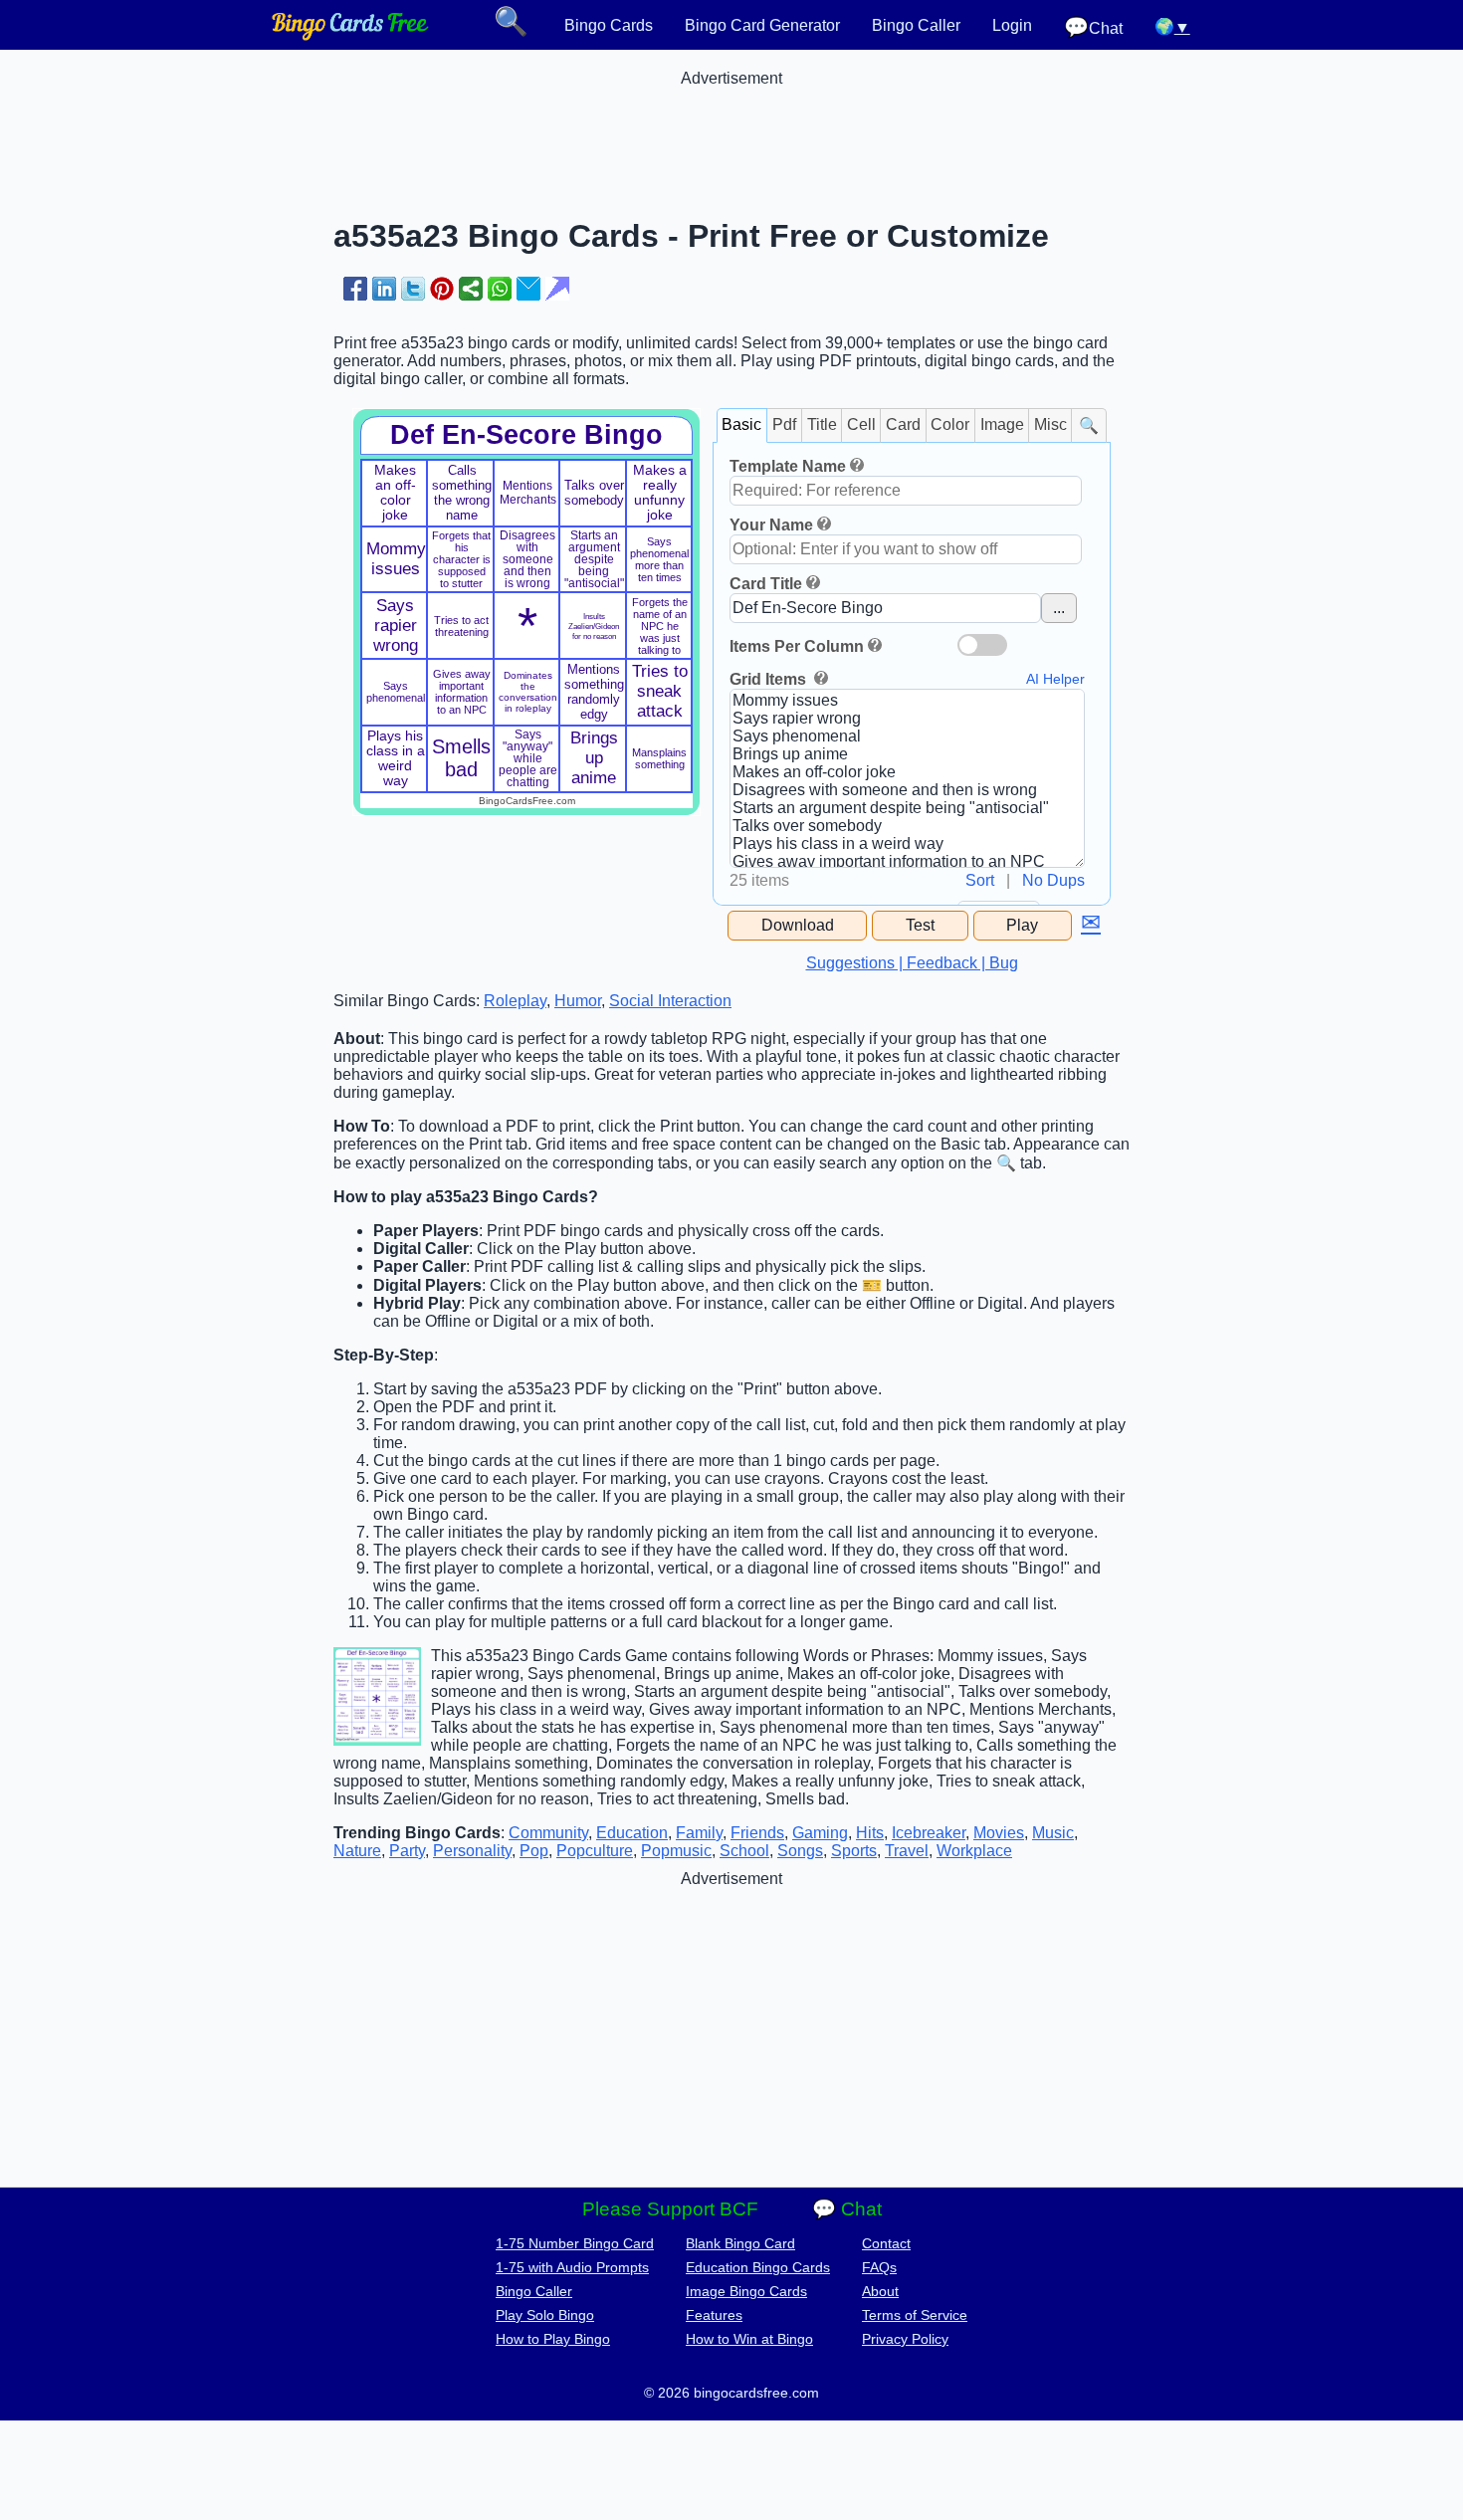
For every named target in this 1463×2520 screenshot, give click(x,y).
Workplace (974, 1851)
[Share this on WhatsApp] (500, 289)
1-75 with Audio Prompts (572, 2267)
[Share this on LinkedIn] (384, 289)
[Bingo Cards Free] (350, 35)
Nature (357, 1851)
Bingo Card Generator (762, 25)
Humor (578, 1001)
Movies (999, 1833)
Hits (870, 1833)
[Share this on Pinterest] (442, 289)
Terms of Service (915, 2315)
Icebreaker (929, 1833)
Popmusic (676, 1851)
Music (1053, 1833)
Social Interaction (670, 1001)
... (1059, 608)
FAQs (879, 2267)
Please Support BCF (670, 2209)
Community (548, 1833)
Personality (472, 1851)
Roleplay (515, 1001)
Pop (534, 1851)
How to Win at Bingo (749, 2339)
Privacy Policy (905, 2339)
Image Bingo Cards (746, 2291)
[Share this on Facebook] (355, 289)
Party (407, 1851)
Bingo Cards (609, 25)
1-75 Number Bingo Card (575, 2243)
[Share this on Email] (528, 289)
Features (714, 2315)
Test (920, 925)
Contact (886, 2243)
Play (1022, 925)
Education (632, 1833)
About (880, 2291)
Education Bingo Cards (758, 2267)
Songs (800, 1851)
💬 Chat (847, 2209)
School (744, 1851)
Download (798, 925)
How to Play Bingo (553, 2339)
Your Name (771, 525)
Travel (907, 1851)
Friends (757, 1833)
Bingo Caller (916, 25)
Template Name (788, 466)
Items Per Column (797, 646)
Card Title (766, 584)
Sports (854, 1851)
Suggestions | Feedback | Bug (912, 963)
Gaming (820, 1833)
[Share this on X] (413, 289)
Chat (1093, 27)
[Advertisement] (731, 132)
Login (1012, 25)
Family (699, 1833)
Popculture (595, 1851)
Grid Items (770, 679)
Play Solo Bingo (545, 2315)
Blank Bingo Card (740, 2243)
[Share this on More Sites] (471, 289)
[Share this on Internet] (557, 289)
